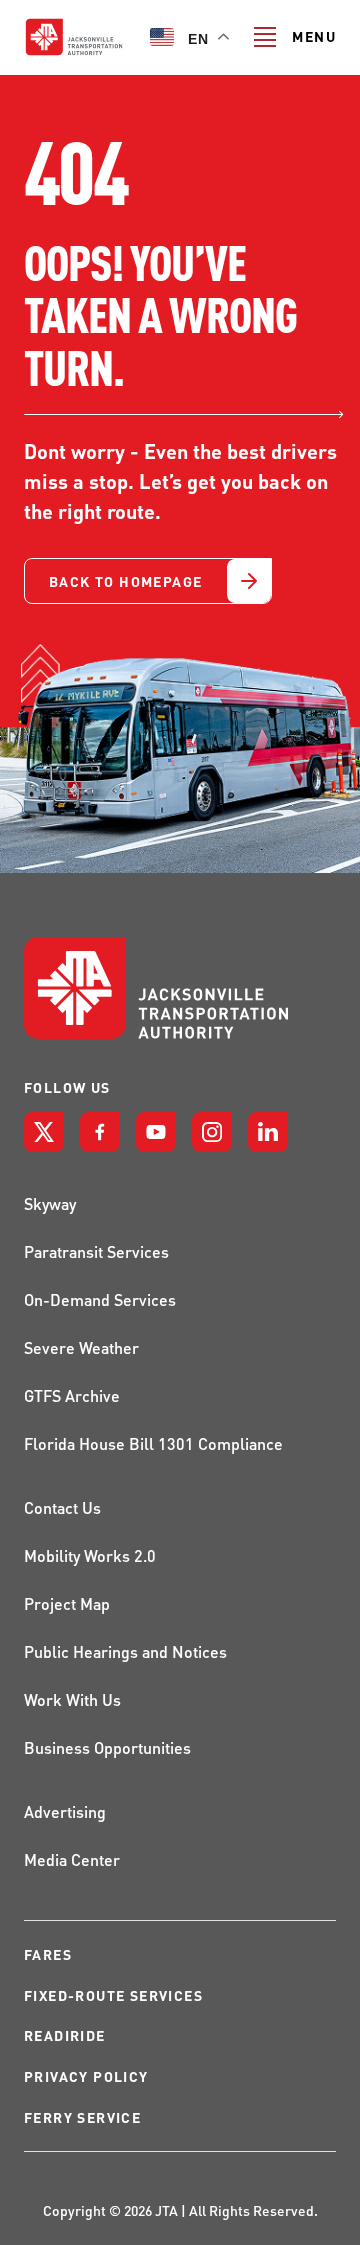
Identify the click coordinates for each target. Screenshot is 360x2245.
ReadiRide (65, 2035)
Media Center (72, 1859)
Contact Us (62, 1507)
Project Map (67, 1603)
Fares (48, 1954)
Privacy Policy (86, 2076)
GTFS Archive (72, 1395)
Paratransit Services (96, 1251)
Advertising (65, 1811)
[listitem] (44, 1132)
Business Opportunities (107, 1747)
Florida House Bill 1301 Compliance (153, 1443)
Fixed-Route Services (113, 1995)
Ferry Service (82, 2117)
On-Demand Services (100, 1299)
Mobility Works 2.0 (90, 1555)
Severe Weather (81, 1347)
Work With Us (72, 1699)
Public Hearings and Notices (125, 1651)
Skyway (50, 1203)
